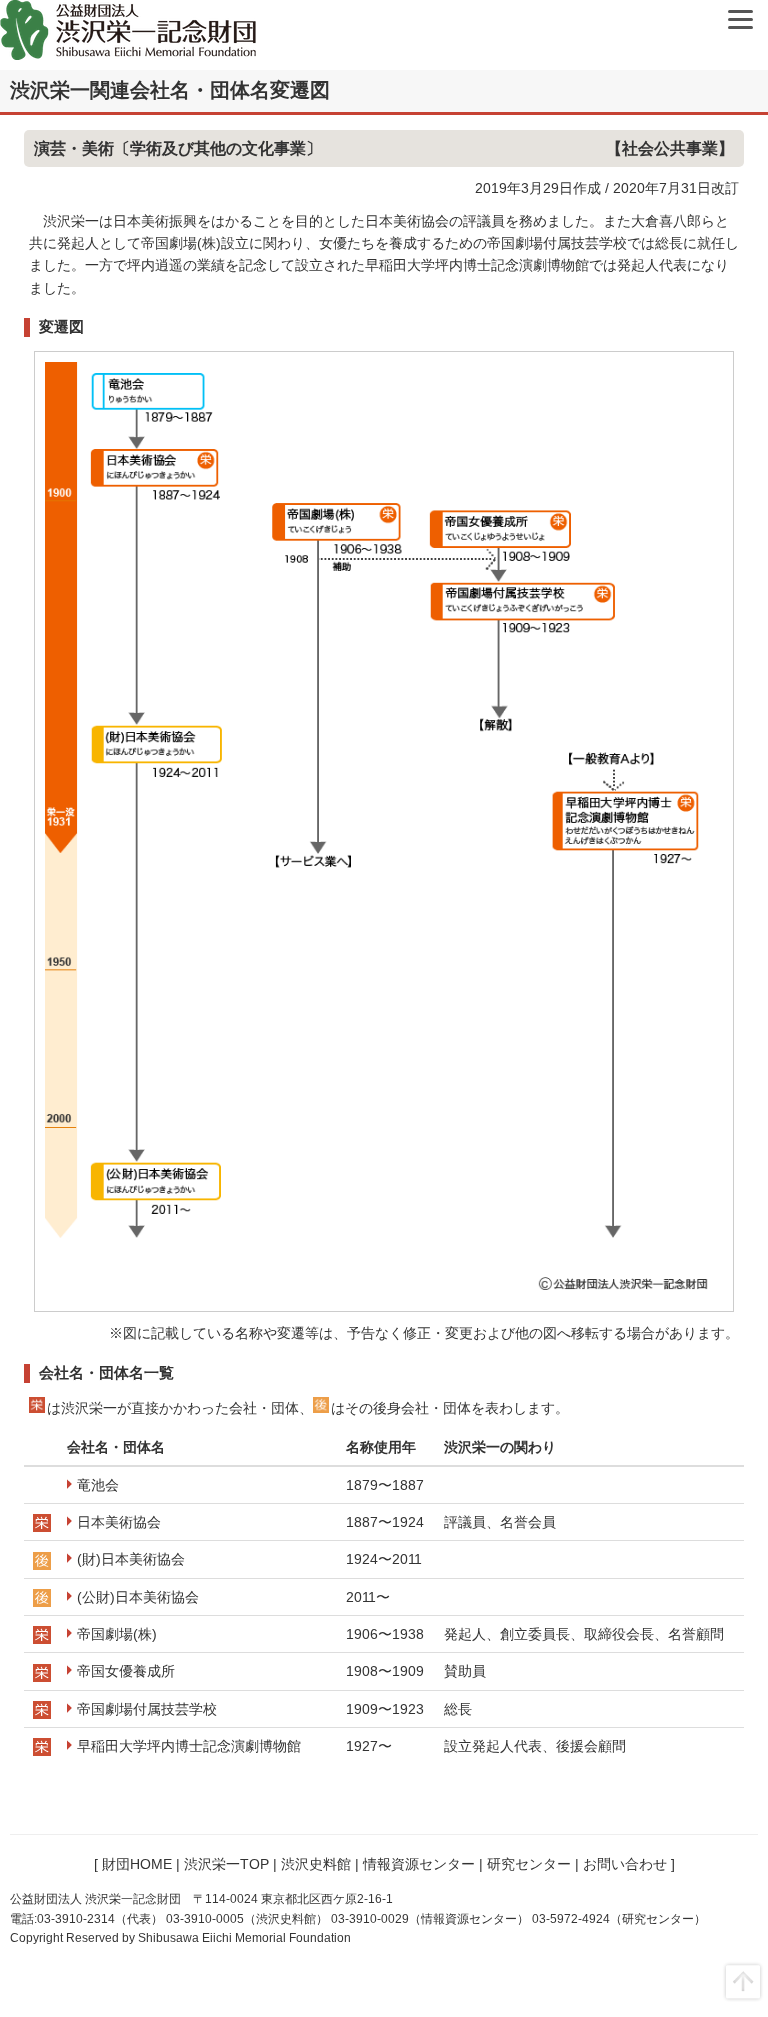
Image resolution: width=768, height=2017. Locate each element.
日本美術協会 (119, 1522)
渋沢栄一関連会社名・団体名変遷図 (170, 90)
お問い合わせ (625, 1864)
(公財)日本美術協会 (138, 1597)
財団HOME (137, 1864)
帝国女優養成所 (126, 1671)
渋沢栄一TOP (226, 1864)
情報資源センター (419, 1864)
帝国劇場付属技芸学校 (147, 1709)
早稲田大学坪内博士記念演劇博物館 (189, 1746)
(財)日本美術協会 (131, 1559)
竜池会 (98, 1485)
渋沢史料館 (316, 1864)
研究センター (529, 1864)
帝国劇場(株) (117, 1634)
